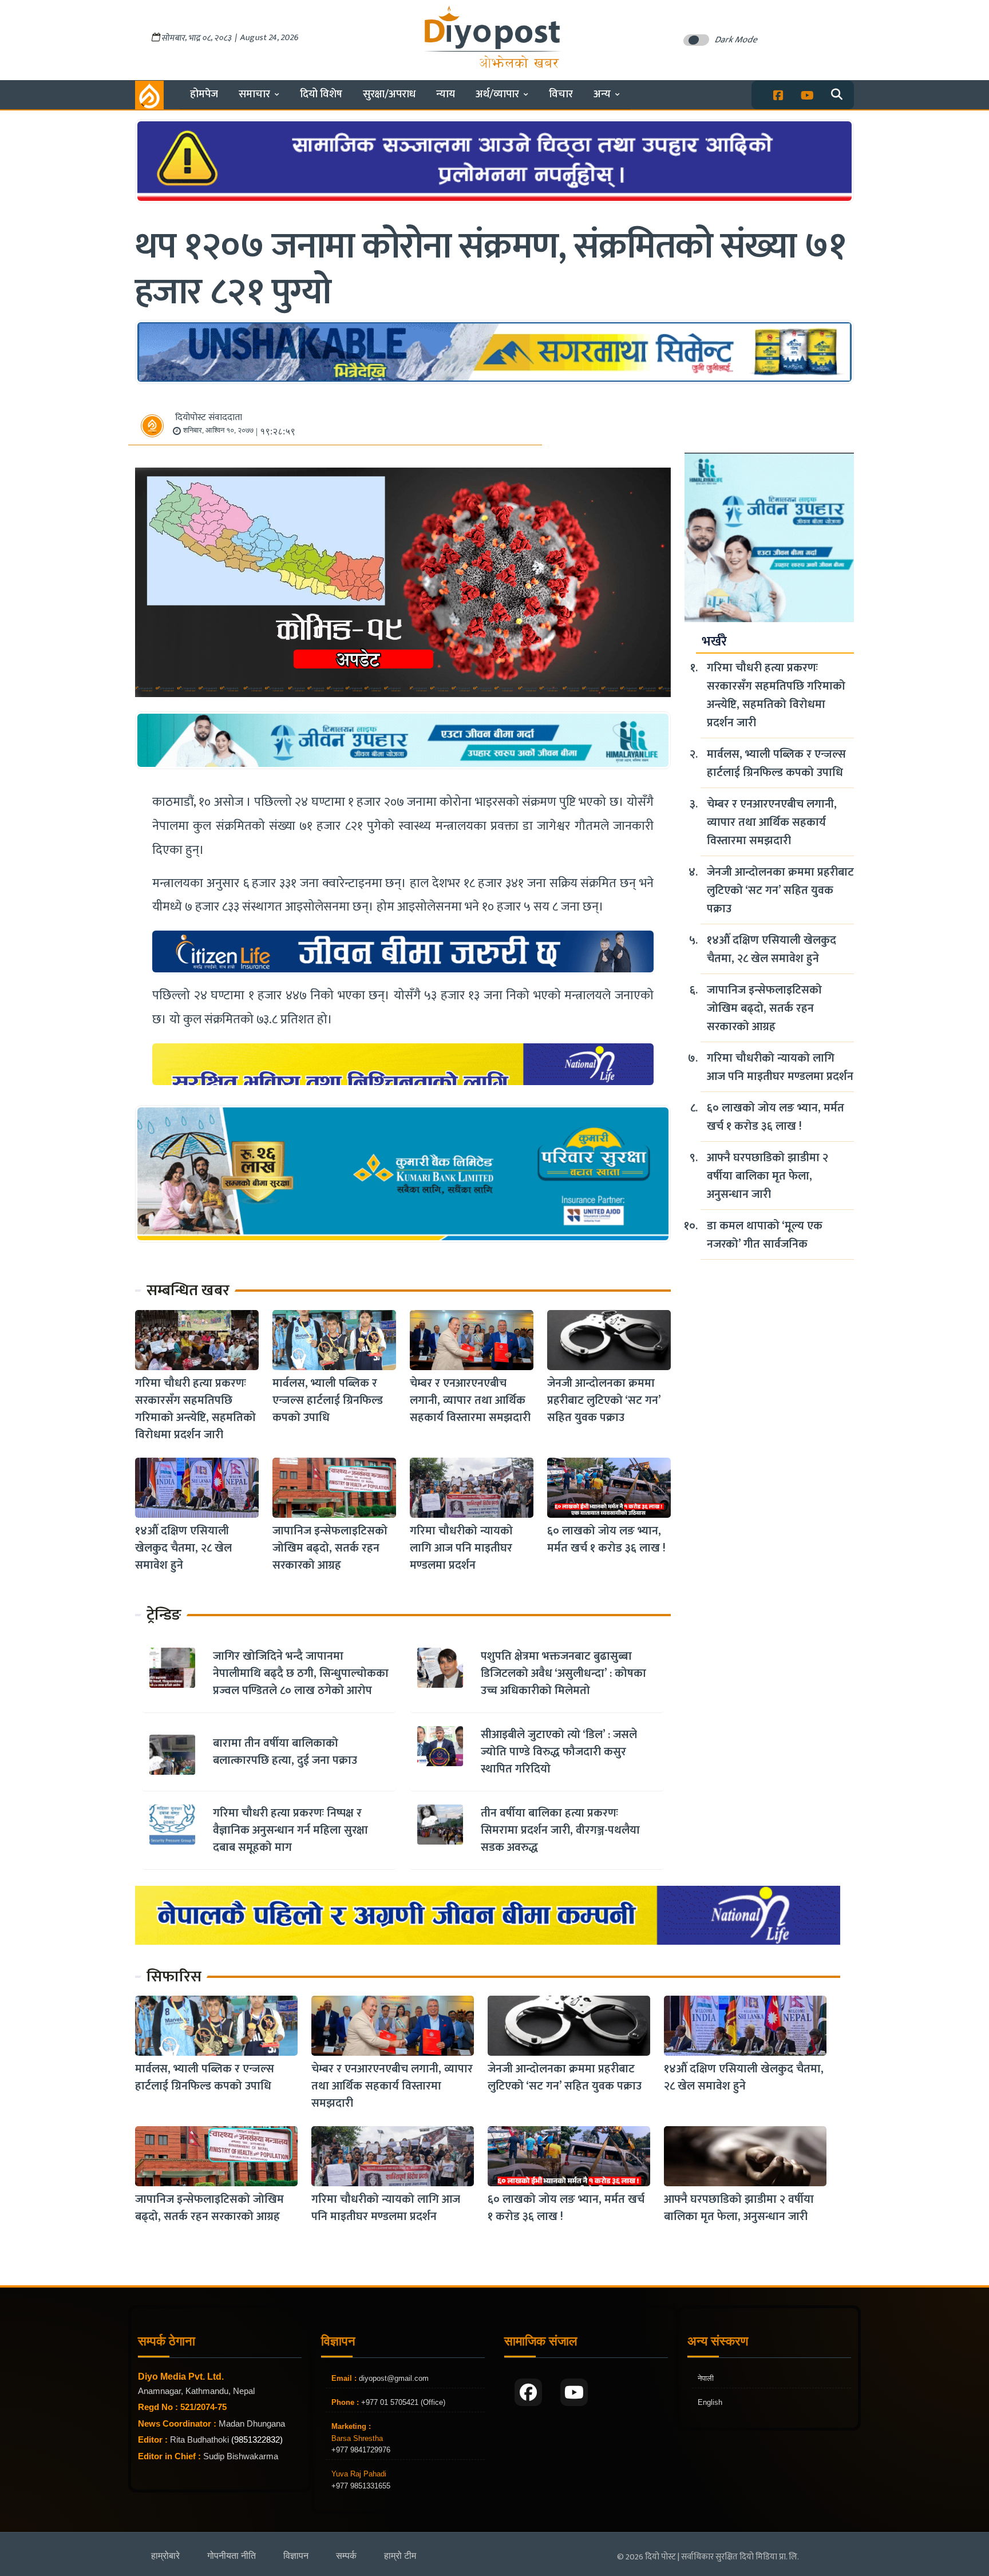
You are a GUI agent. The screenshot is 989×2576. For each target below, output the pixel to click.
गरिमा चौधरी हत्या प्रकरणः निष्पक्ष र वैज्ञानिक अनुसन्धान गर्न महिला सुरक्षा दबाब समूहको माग (290, 1830)
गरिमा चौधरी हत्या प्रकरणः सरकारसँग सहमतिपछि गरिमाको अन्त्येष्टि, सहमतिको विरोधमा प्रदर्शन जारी (195, 1409)
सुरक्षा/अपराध (389, 94)
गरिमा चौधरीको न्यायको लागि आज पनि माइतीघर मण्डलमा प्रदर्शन (461, 1548)
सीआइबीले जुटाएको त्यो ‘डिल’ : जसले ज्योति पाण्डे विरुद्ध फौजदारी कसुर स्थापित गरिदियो (559, 1752)
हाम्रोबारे (165, 2556)
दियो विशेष (321, 94)
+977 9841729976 (361, 2450)
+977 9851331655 (361, 2486)
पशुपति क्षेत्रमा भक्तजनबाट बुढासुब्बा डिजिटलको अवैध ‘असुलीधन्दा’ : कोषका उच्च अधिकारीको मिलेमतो (563, 1673)
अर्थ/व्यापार (497, 94)
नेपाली (706, 2378)
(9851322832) (257, 2440)
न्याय (446, 94)
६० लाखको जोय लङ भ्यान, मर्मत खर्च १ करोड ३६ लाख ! (606, 1540)
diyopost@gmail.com (394, 2378)
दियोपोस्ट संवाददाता (209, 418)
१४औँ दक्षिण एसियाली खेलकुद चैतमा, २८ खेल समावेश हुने (183, 1548)
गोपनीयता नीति (232, 2556)
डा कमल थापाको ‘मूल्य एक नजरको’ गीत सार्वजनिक (765, 1235)
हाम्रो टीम (400, 2556)
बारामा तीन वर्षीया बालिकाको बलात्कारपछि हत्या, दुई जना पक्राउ (285, 1752)
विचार (561, 94)
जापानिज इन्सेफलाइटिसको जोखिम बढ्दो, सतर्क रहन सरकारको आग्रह (330, 1548)
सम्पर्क (346, 2556)
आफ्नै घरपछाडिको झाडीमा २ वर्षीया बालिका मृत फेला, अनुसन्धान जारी (768, 1176)
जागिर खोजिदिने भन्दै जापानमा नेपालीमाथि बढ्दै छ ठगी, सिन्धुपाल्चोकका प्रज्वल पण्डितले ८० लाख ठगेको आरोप (301, 1673)
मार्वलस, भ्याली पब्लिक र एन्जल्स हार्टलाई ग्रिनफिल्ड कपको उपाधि (328, 1400)
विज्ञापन (296, 2556)
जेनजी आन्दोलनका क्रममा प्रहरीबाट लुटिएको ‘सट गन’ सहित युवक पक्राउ (604, 1400)
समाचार (254, 94)
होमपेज (204, 94)
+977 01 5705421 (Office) (402, 2402)
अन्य (602, 94)
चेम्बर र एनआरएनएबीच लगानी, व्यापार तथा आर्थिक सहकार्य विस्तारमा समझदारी (470, 1400)
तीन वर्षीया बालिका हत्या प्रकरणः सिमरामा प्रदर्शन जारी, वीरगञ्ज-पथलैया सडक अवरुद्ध (560, 1830)
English (710, 2402)
